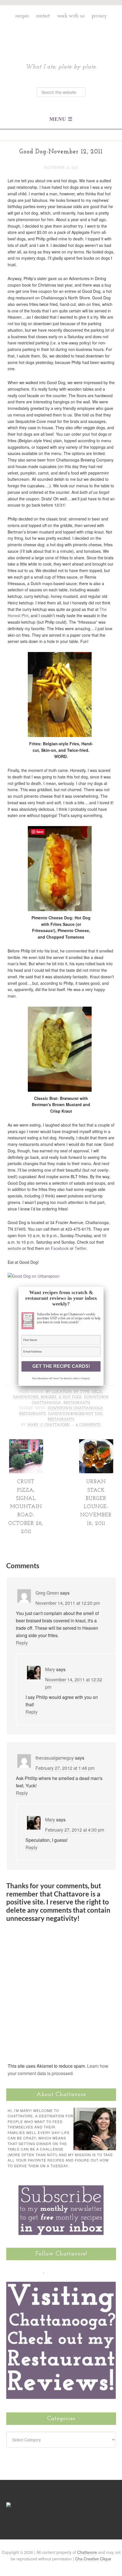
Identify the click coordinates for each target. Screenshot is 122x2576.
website (14, 1248)
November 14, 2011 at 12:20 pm (68, 1603)
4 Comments (88, 1425)
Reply (22, 1643)
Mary (50, 1669)
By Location (59, 1392)
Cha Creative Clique (93, 2559)
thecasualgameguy (55, 1758)
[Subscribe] (76, 2270)
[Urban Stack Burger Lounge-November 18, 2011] (96, 1471)
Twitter (80, 1248)
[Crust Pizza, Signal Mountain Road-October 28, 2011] (26, 1471)
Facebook (60, 1248)
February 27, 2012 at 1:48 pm (65, 1768)
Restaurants (77, 1403)
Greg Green (47, 1593)
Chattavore (61, 37)
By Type (82, 1392)
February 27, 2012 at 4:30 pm (75, 1830)
